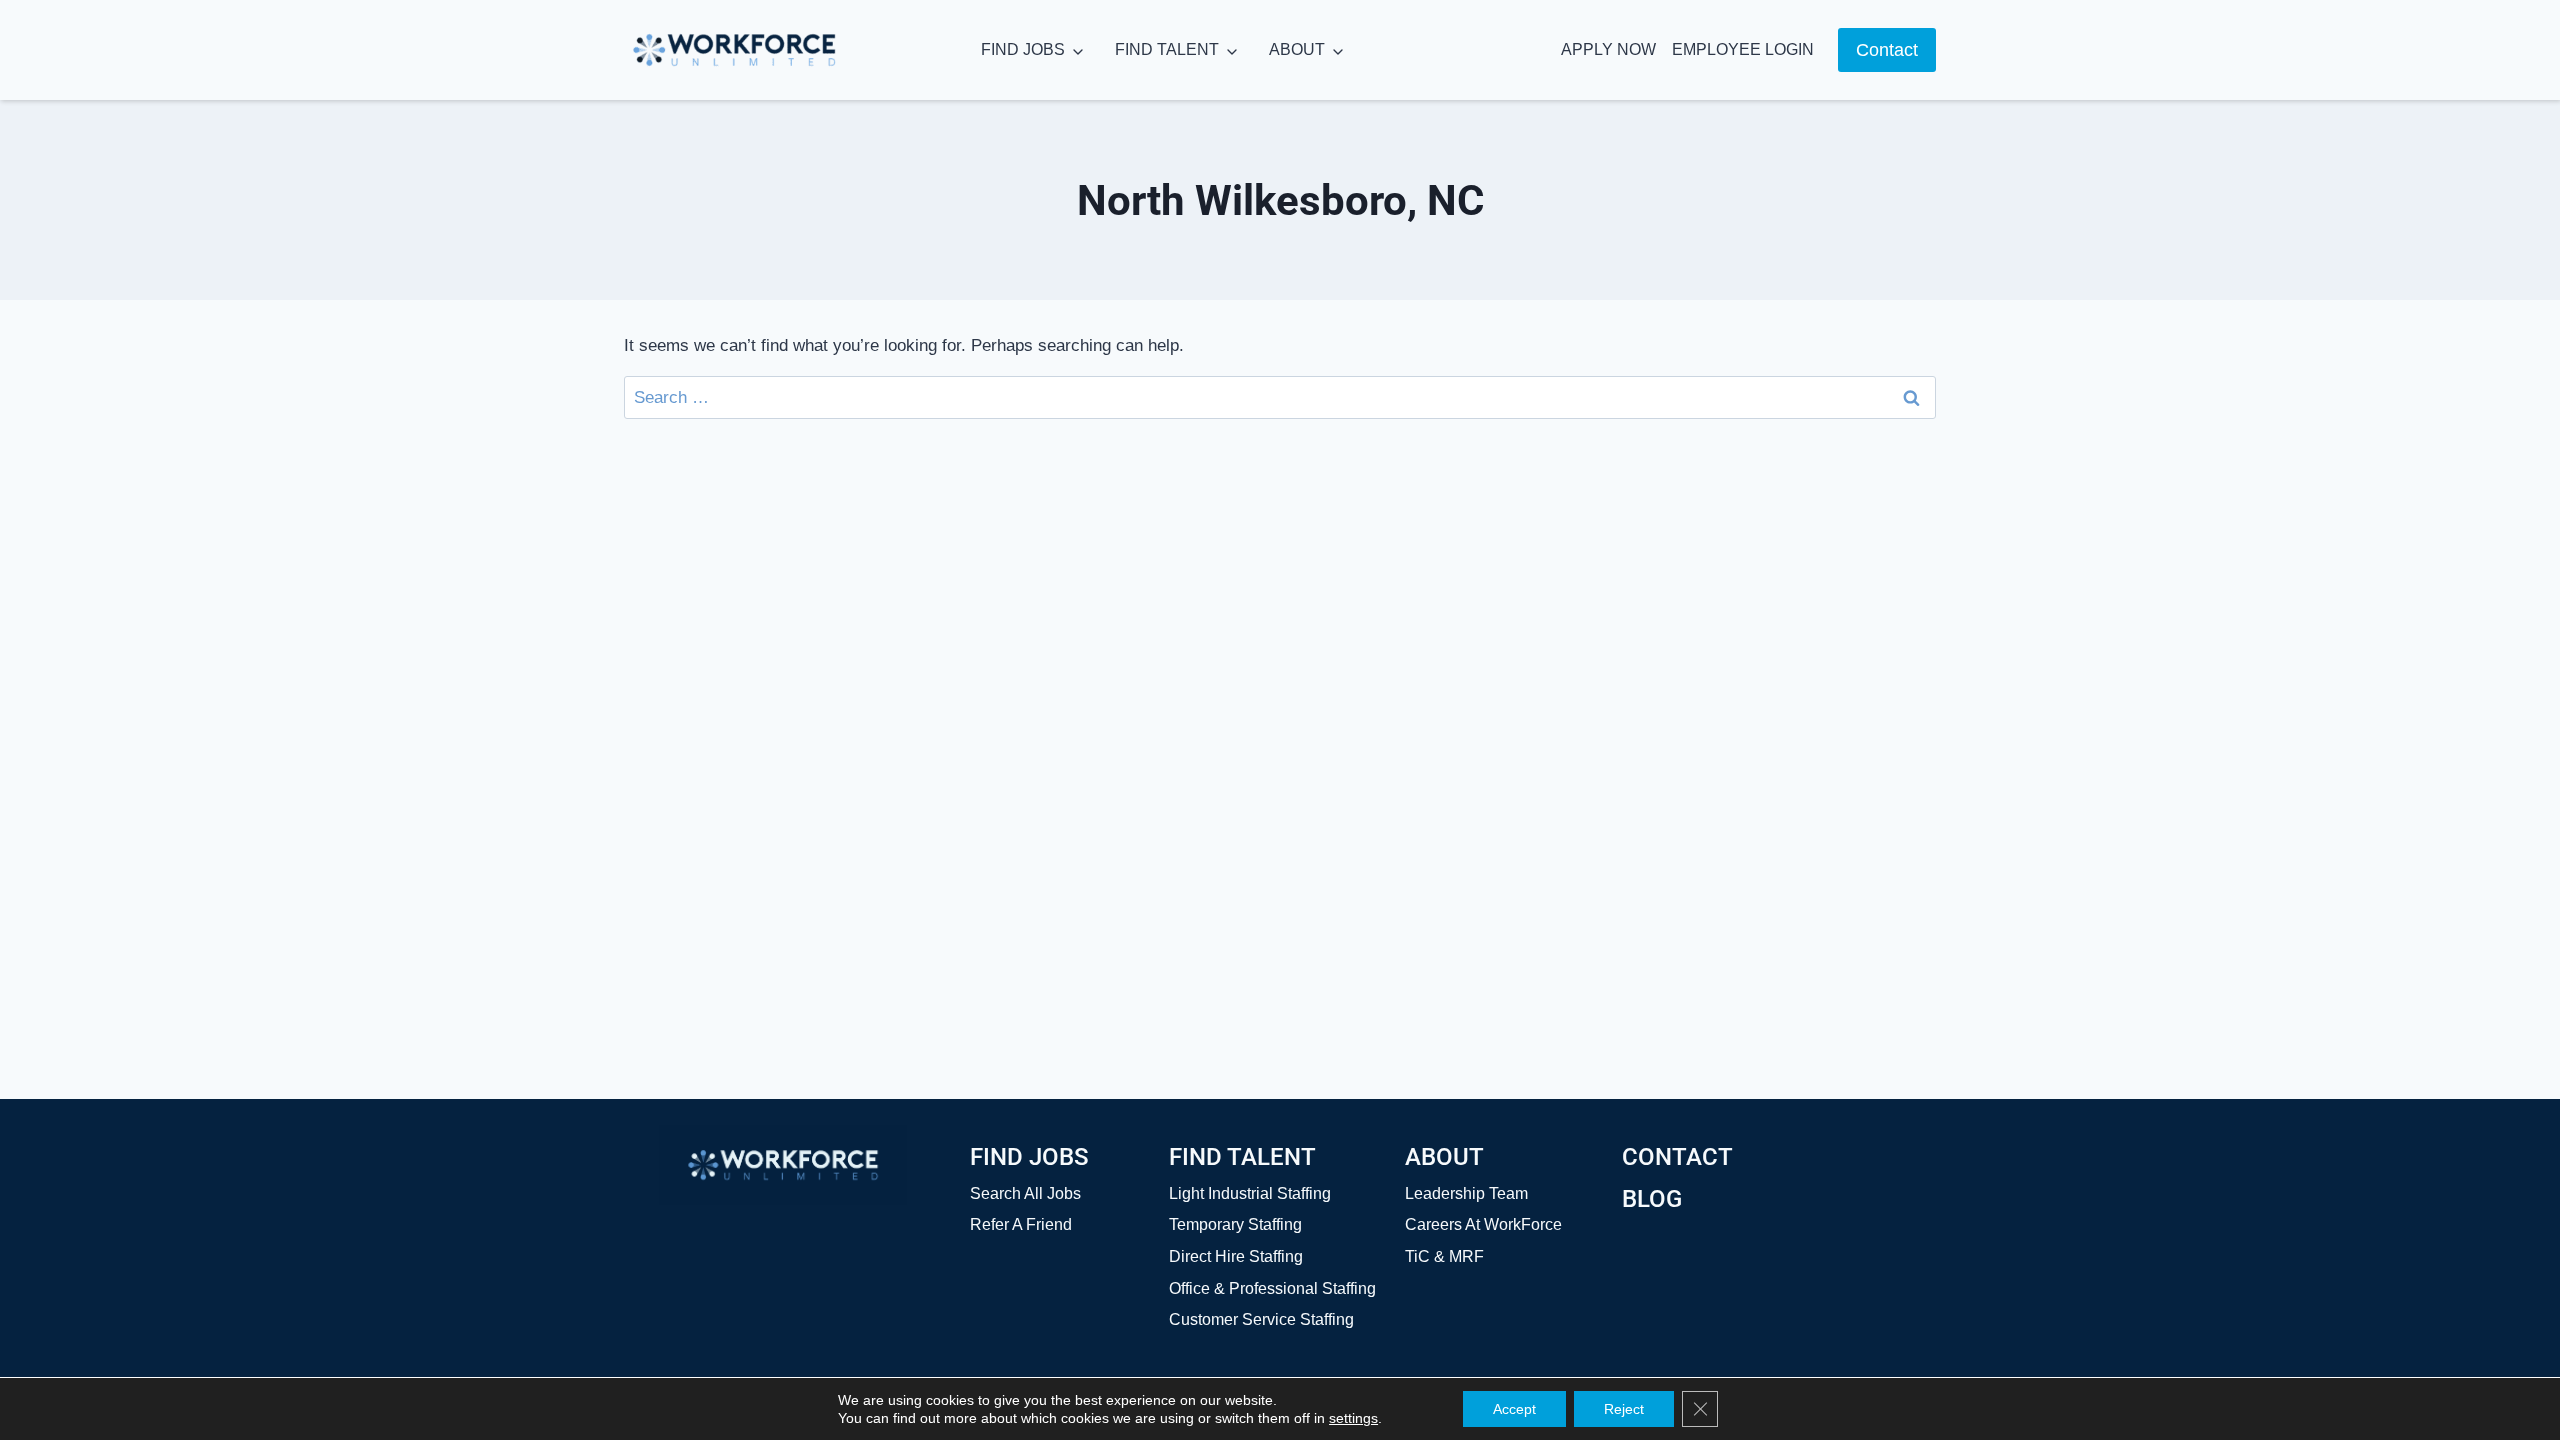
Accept (1514, 1409)
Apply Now (1608, 49)
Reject (1624, 1409)
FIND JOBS (1023, 49)
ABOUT (1297, 49)
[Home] (783, 1165)
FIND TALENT (1167, 49)
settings (1353, 1418)
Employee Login (1743, 49)
